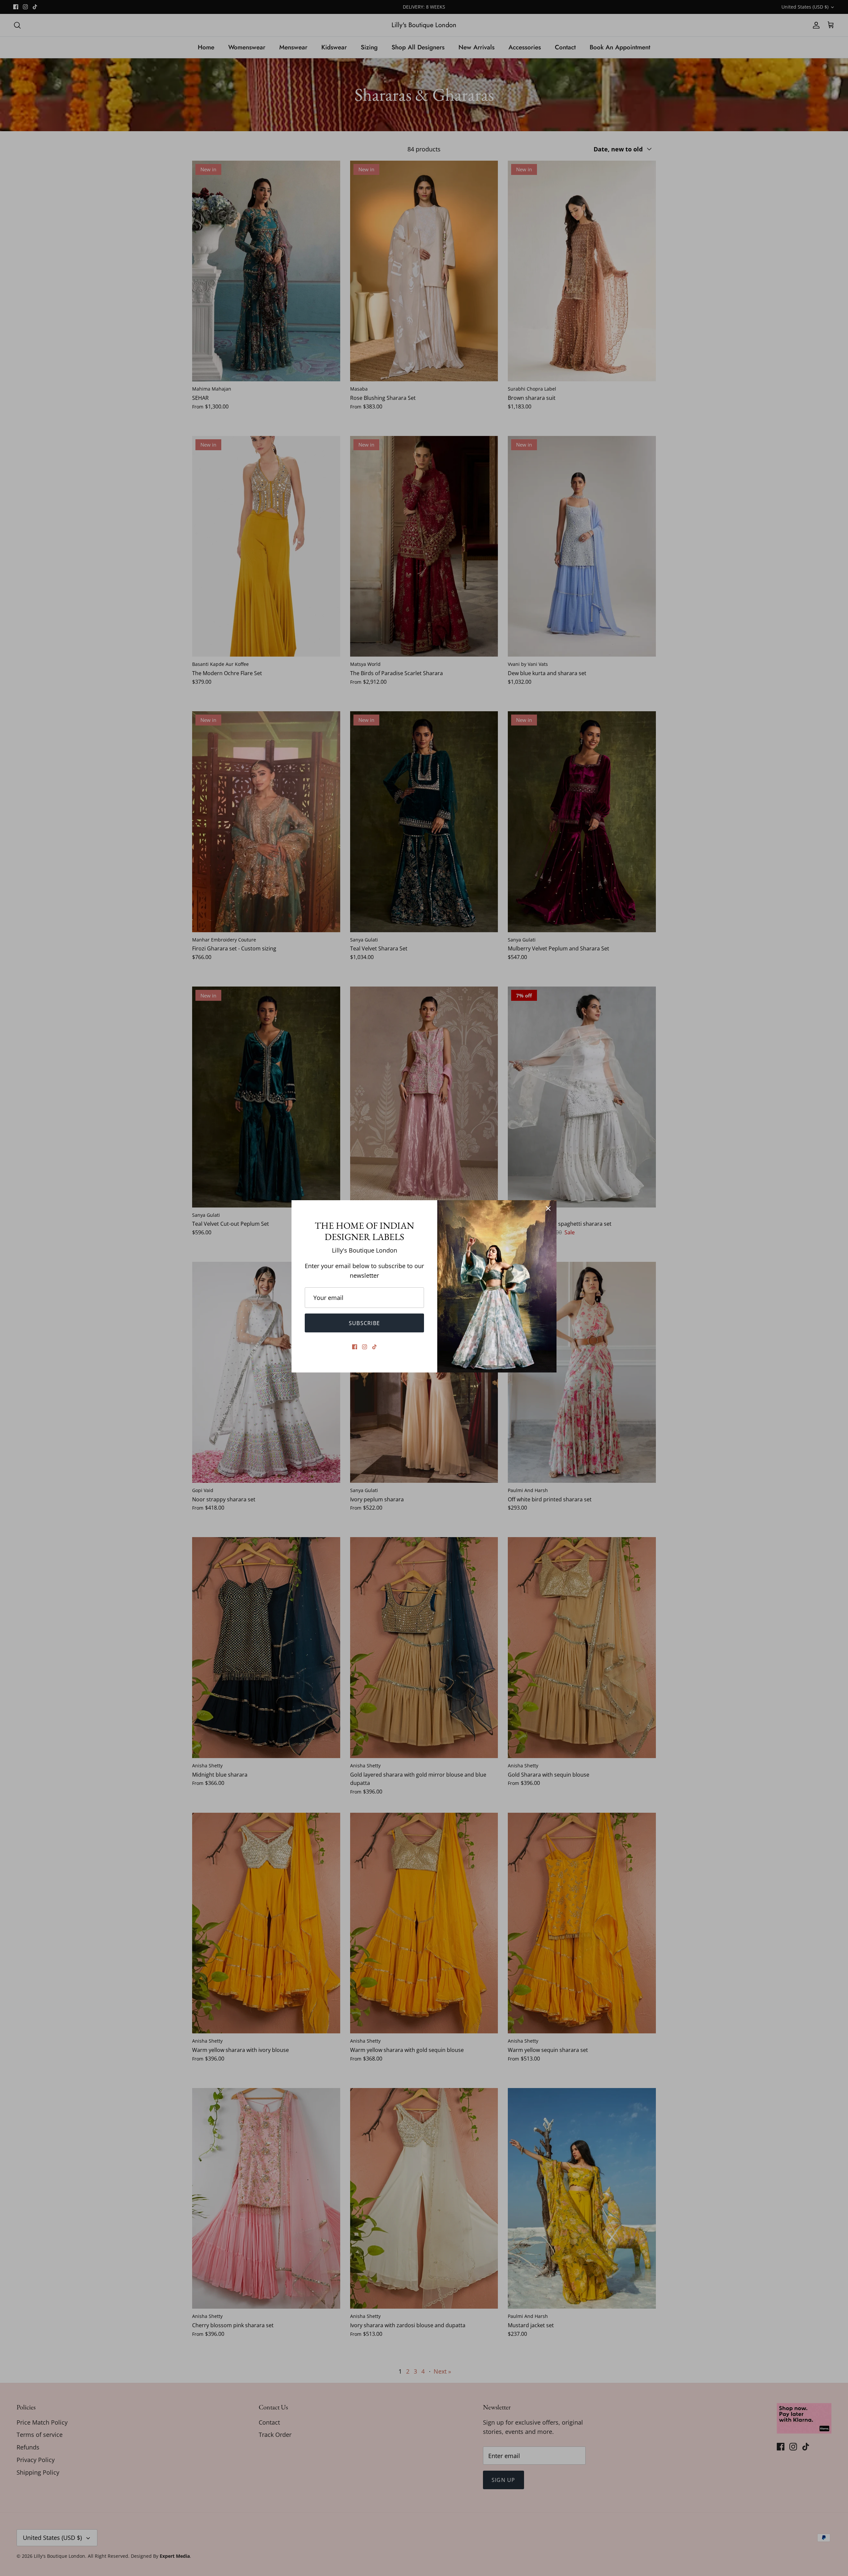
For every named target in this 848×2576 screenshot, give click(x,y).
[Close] (548, 1208)
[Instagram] (365, 1347)
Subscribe (365, 1323)
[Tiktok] (374, 1347)
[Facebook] (355, 1347)
